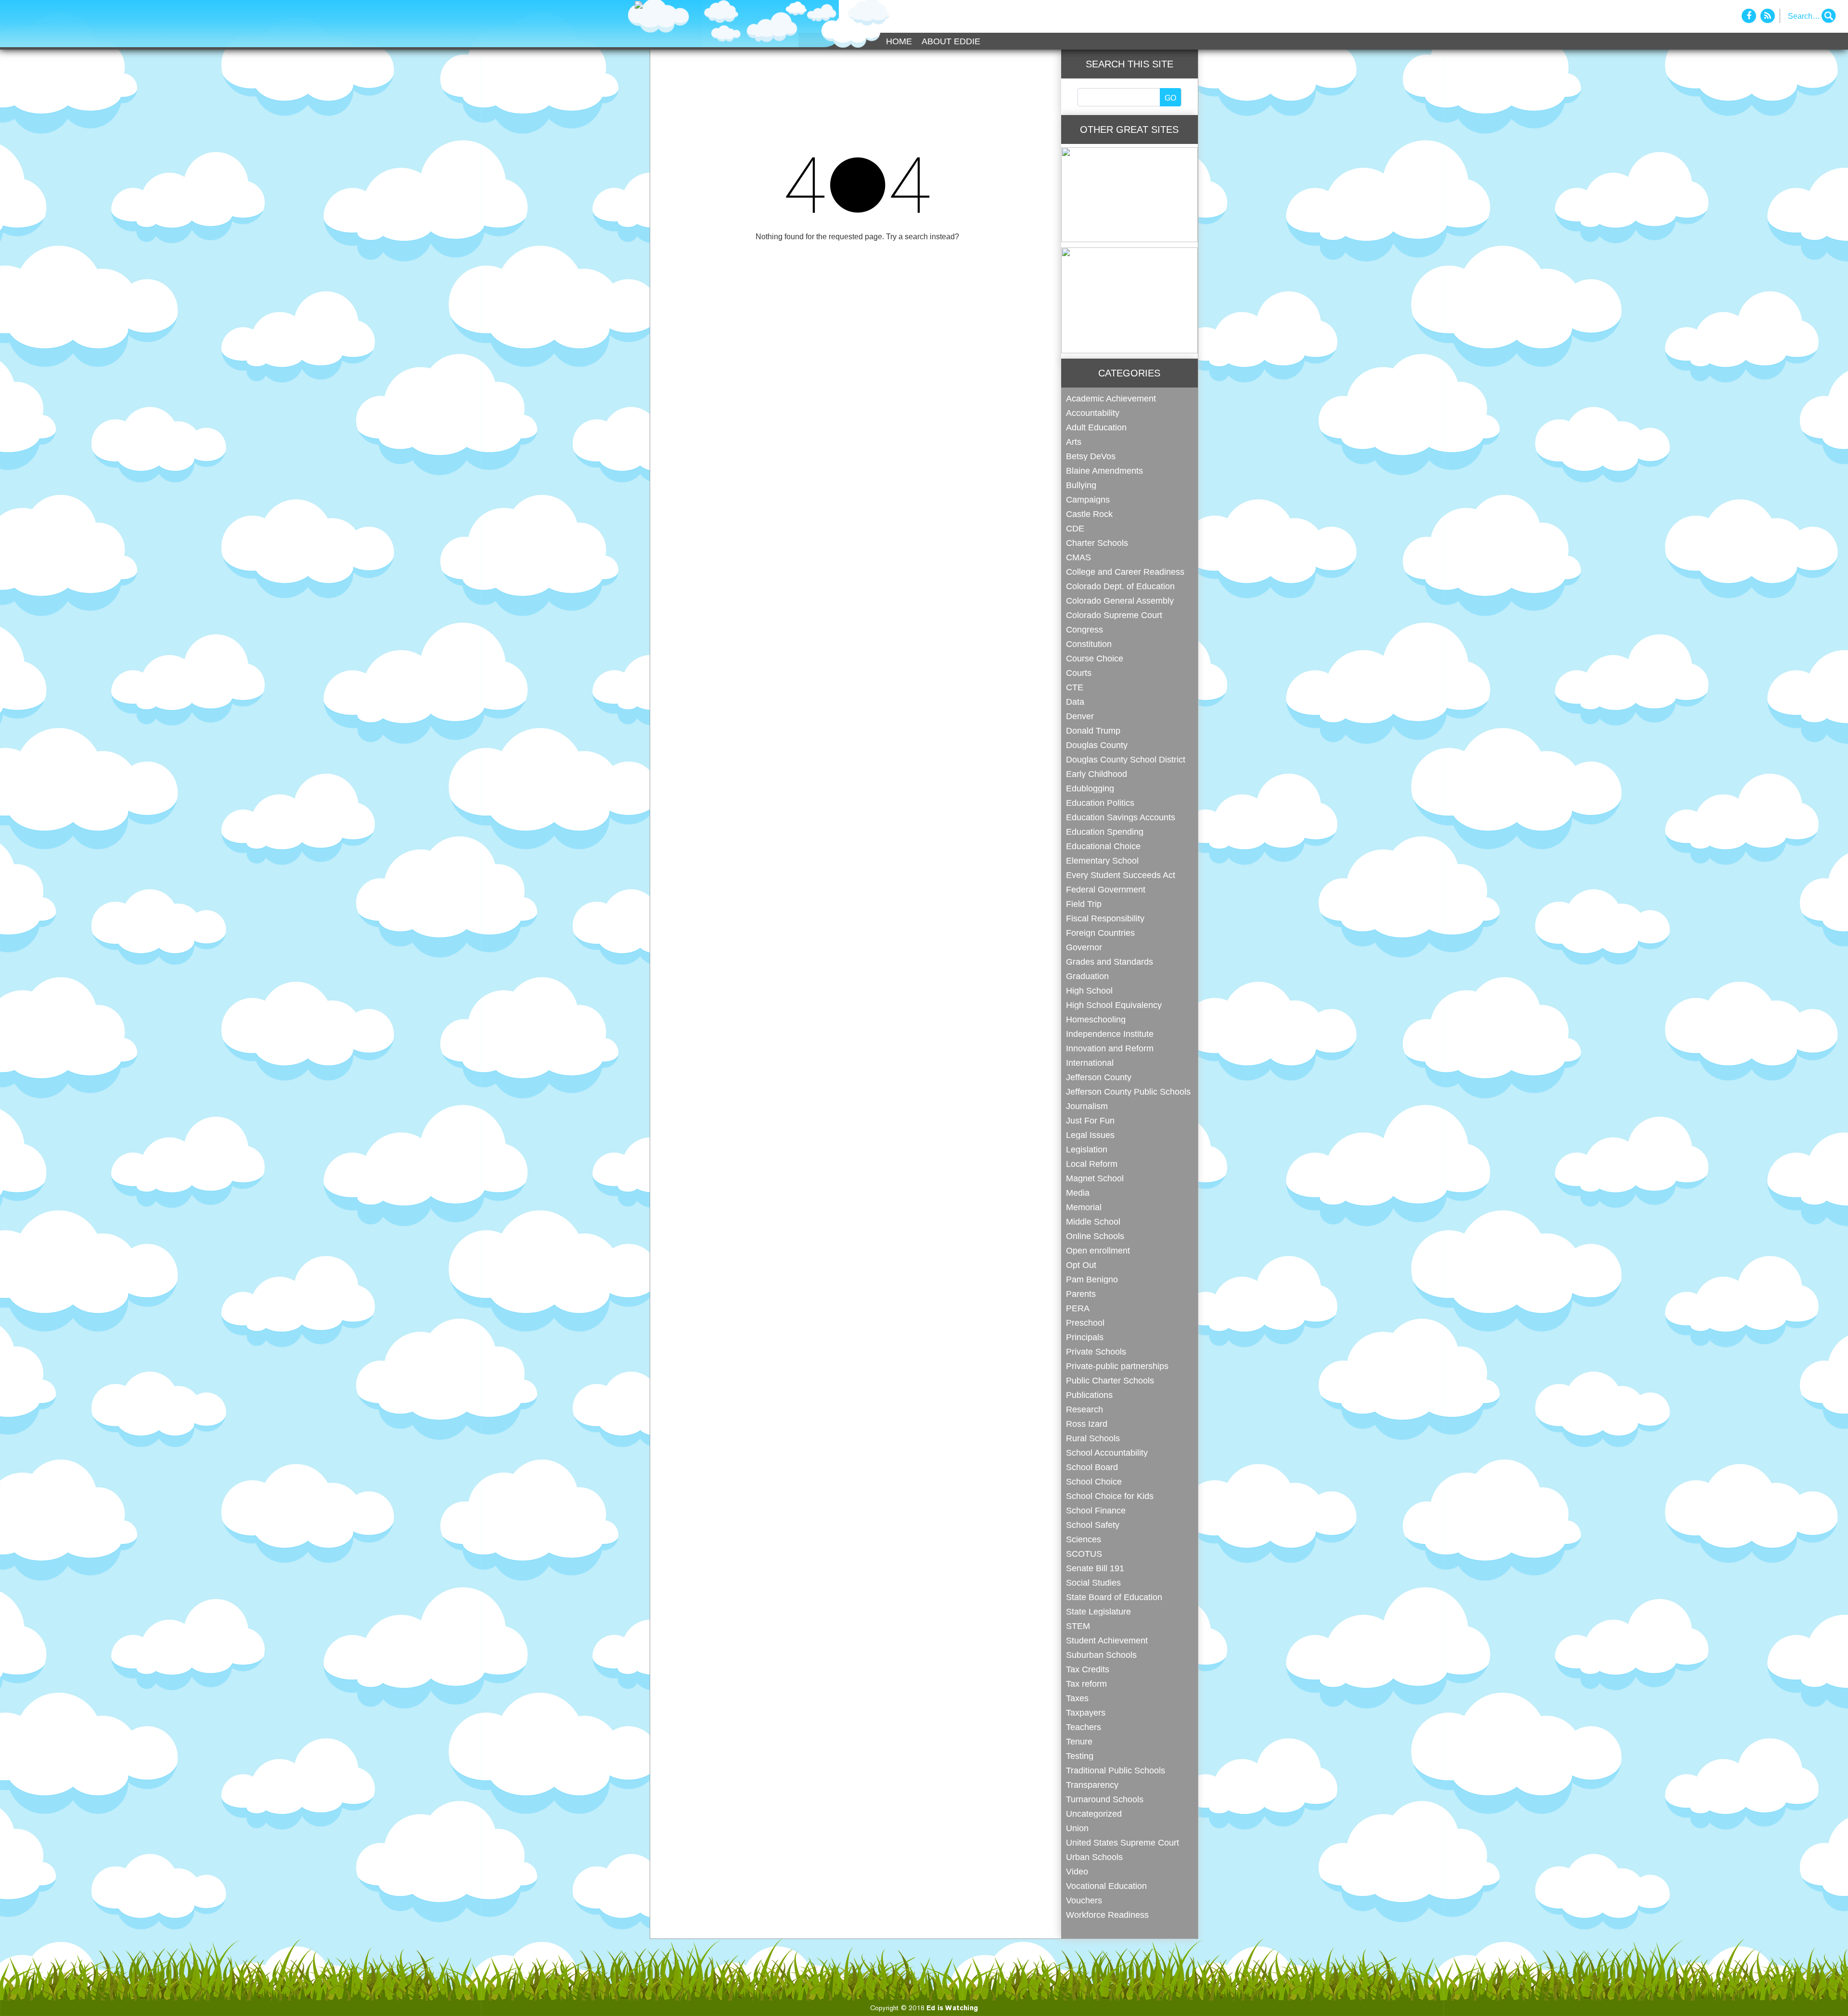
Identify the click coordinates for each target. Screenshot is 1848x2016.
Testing (1080, 1756)
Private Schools (1096, 1351)
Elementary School (1102, 860)
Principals (1085, 1337)
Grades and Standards (1110, 962)
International (1090, 1063)
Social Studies (1093, 1583)
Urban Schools (1094, 1857)
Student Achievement (1107, 1640)
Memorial (1084, 1207)
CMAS (1078, 557)
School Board (1092, 1467)
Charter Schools (1097, 543)
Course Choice (1095, 658)
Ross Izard (1087, 1424)
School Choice (1094, 1481)
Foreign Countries (1100, 933)
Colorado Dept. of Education (1120, 586)
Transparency (1092, 1785)
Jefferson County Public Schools (1128, 1092)
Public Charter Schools (1110, 1380)
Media (1078, 1193)
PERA (1078, 1308)
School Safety (1093, 1525)
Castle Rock (1089, 514)
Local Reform (1092, 1164)
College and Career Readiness (1125, 572)
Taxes (1077, 1698)
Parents (1081, 1294)
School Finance (1096, 1510)
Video (1077, 1871)
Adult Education (1096, 427)
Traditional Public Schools (1116, 1770)
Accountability (1093, 413)
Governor (1084, 947)
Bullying (1081, 485)
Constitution (1089, 644)
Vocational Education (1106, 1886)
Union (1077, 1828)
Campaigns (1088, 499)
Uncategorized (1094, 1814)
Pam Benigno (1092, 1279)
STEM (1078, 1626)
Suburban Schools (1101, 1655)
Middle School (1093, 1221)
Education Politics (1100, 803)
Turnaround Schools (1105, 1799)
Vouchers (1084, 1900)
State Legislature (1098, 1611)
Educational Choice (1103, 846)
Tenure (1079, 1741)
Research (1084, 1409)
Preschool (1085, 1323)
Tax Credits (1088, 1669)
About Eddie (951, 41)
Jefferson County (1099, 1077)
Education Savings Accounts (1121, 817)
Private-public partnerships (1117, 1366)
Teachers (1084, 1727)
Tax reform (1086, 1684)
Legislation (1087, 1149)
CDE (1075, 528)
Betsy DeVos (1091, 456)
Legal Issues (1090, 1135)
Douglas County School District (1126, 759)
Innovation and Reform (1110, 1048)
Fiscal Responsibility (1105, 918)
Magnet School (1095, 1178)
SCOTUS (1084, 1554)
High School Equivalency (1114, 1005)
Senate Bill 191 (1095, 1568)
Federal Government (1106, 889)
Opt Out (1081, 1265)
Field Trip (1084, 904)
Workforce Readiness (1107, 1915)
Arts (1074, 442)
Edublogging (1090, 788)
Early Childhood (1097, 774)
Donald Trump (1093, 730)
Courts (1079, 673)
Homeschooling (1096, 1019)
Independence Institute (1110, 1034)
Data (1075, 702)
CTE (1075, 687)
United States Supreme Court (1123, 1842)
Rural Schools (1093, 1438)
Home (899, 41)
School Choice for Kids (1110, 1496)
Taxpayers (1086, 1712)
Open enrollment (1098, 1250)
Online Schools (1095, 1236)
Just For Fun (1090, 1120)
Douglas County (1097, 745)
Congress (1084, 629)
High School (1089, 990)
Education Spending (1105, 832)
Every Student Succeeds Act (1121, 875)
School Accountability (1107, 1453)
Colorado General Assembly (1120, 601)
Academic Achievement (1111, 398)
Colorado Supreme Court (1114, 615)
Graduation (1087, 976)
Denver (1080, 716)
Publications (1089, 1395)
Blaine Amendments (1104, 471)
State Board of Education (1114, 1597)
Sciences (1084, 1539)
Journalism (1087, 1106)
